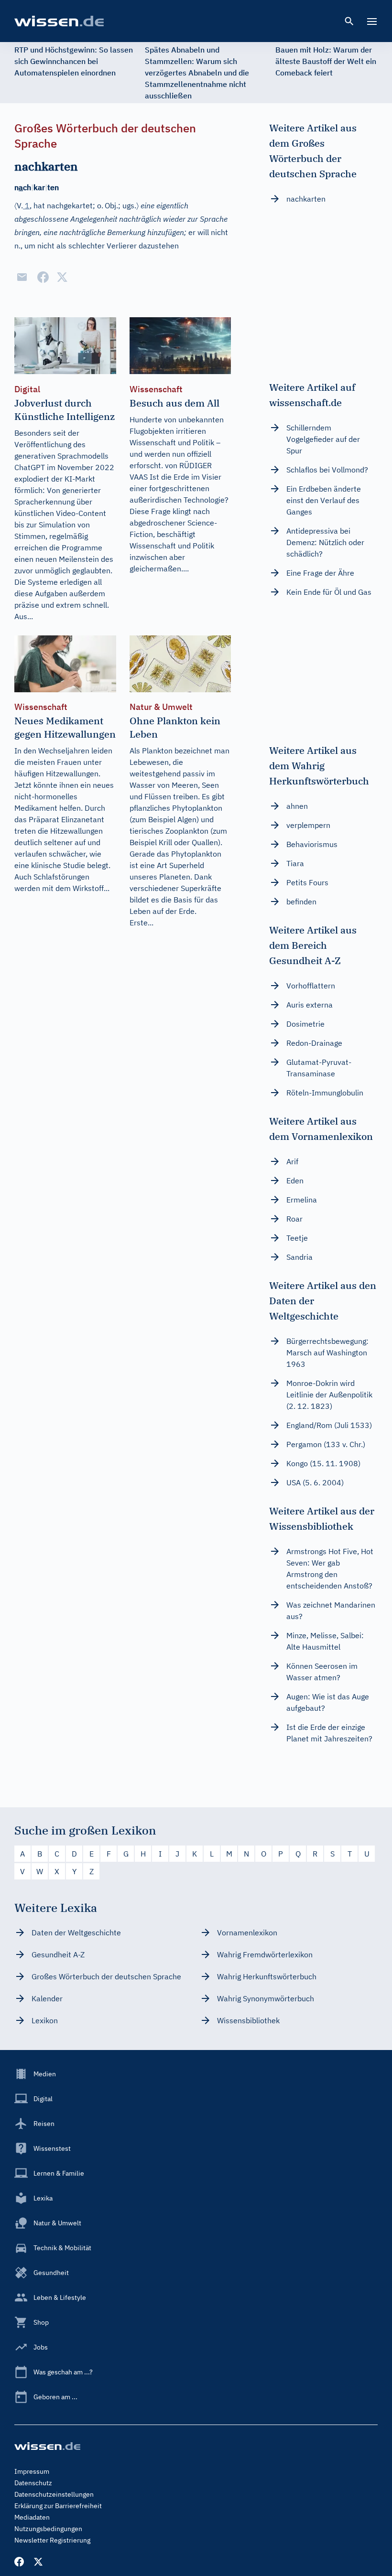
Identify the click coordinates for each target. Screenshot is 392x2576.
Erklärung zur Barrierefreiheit (58, 2506)
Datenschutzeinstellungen (54, 2494)
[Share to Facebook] (43, 277)
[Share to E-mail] (22, 277)
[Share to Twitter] (62, 277)
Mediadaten (32, 2517)
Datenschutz (33, 2483)
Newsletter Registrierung (52, 2540)
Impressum (32, 2471)
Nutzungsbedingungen (48, 2529)
